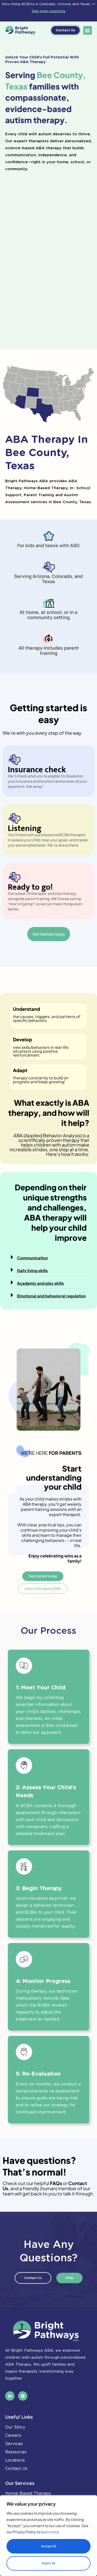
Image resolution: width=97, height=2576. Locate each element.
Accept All (49, 2546)
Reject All (48, 2563)
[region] (48, 2536)
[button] (88, 30)
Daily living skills (32, 1270)
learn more (50, 2532)
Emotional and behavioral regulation (51, 1296)
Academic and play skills (40, 1283)
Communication (32, 1258)
